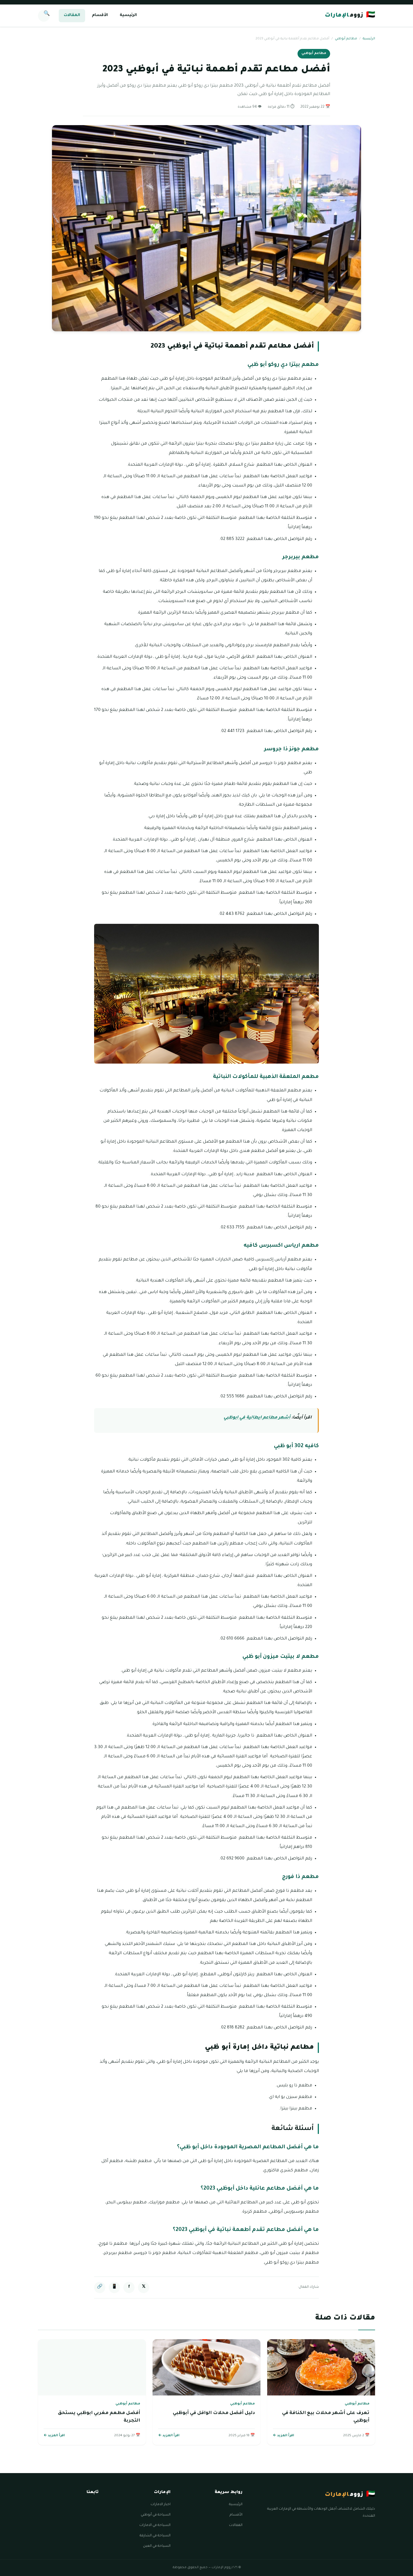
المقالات (72, 15)
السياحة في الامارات (155, 2525)
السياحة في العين (157, 2546)
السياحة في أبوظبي (156, 2515)
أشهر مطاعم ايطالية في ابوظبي (257, 1418)
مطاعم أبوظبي (346, 39)
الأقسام (100, 15)
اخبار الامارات (161, 2505)
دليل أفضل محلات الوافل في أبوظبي (214, 2413)
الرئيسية (128, 15)
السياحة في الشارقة (155, 2536)
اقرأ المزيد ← (283, 2436)
